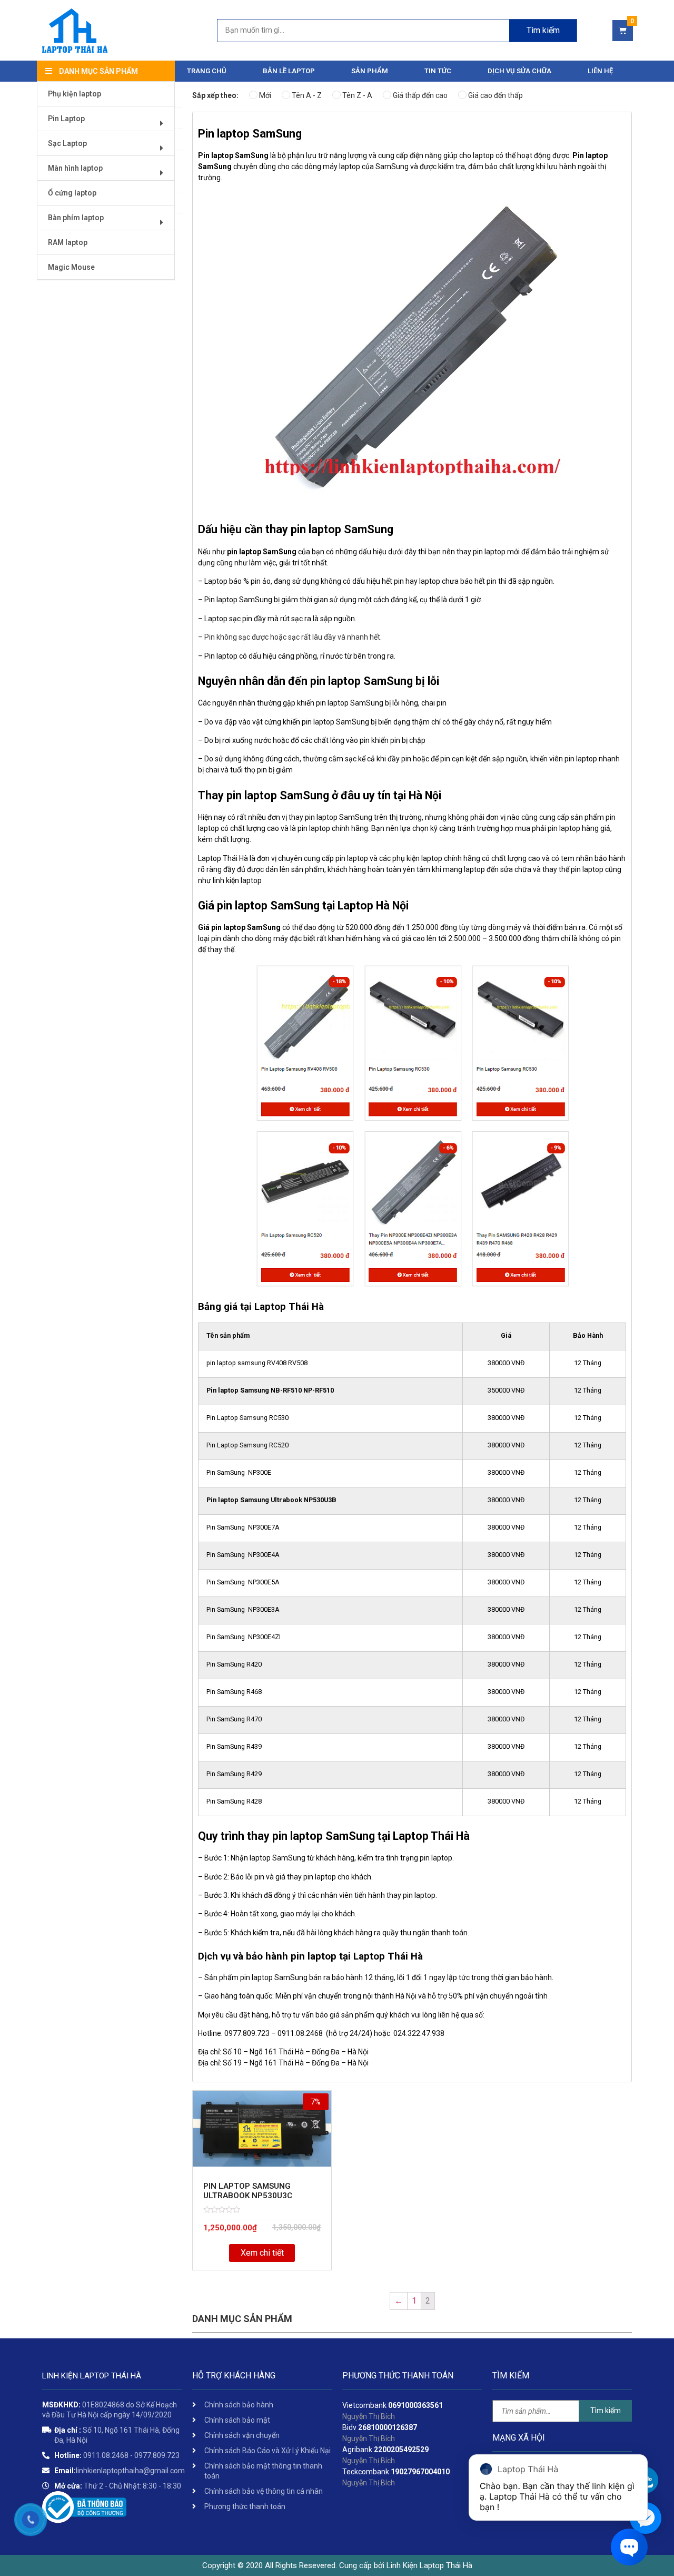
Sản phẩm (370, 71)
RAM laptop (68, 242)
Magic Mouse (71, 267)
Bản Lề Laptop (289, 71)
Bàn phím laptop (76, 218)
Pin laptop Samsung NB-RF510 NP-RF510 (270, 1390)
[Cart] (623, 31)
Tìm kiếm (543, 30)
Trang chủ (207, 71)
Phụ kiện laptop (75, 94)
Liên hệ (600, 71)
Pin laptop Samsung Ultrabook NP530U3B (271, 1500)
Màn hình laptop (75, 168)
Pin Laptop (66, 119)
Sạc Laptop (67, 143)
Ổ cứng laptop (72, 193)
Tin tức (438, 71)
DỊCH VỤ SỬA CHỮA (519, 71)
